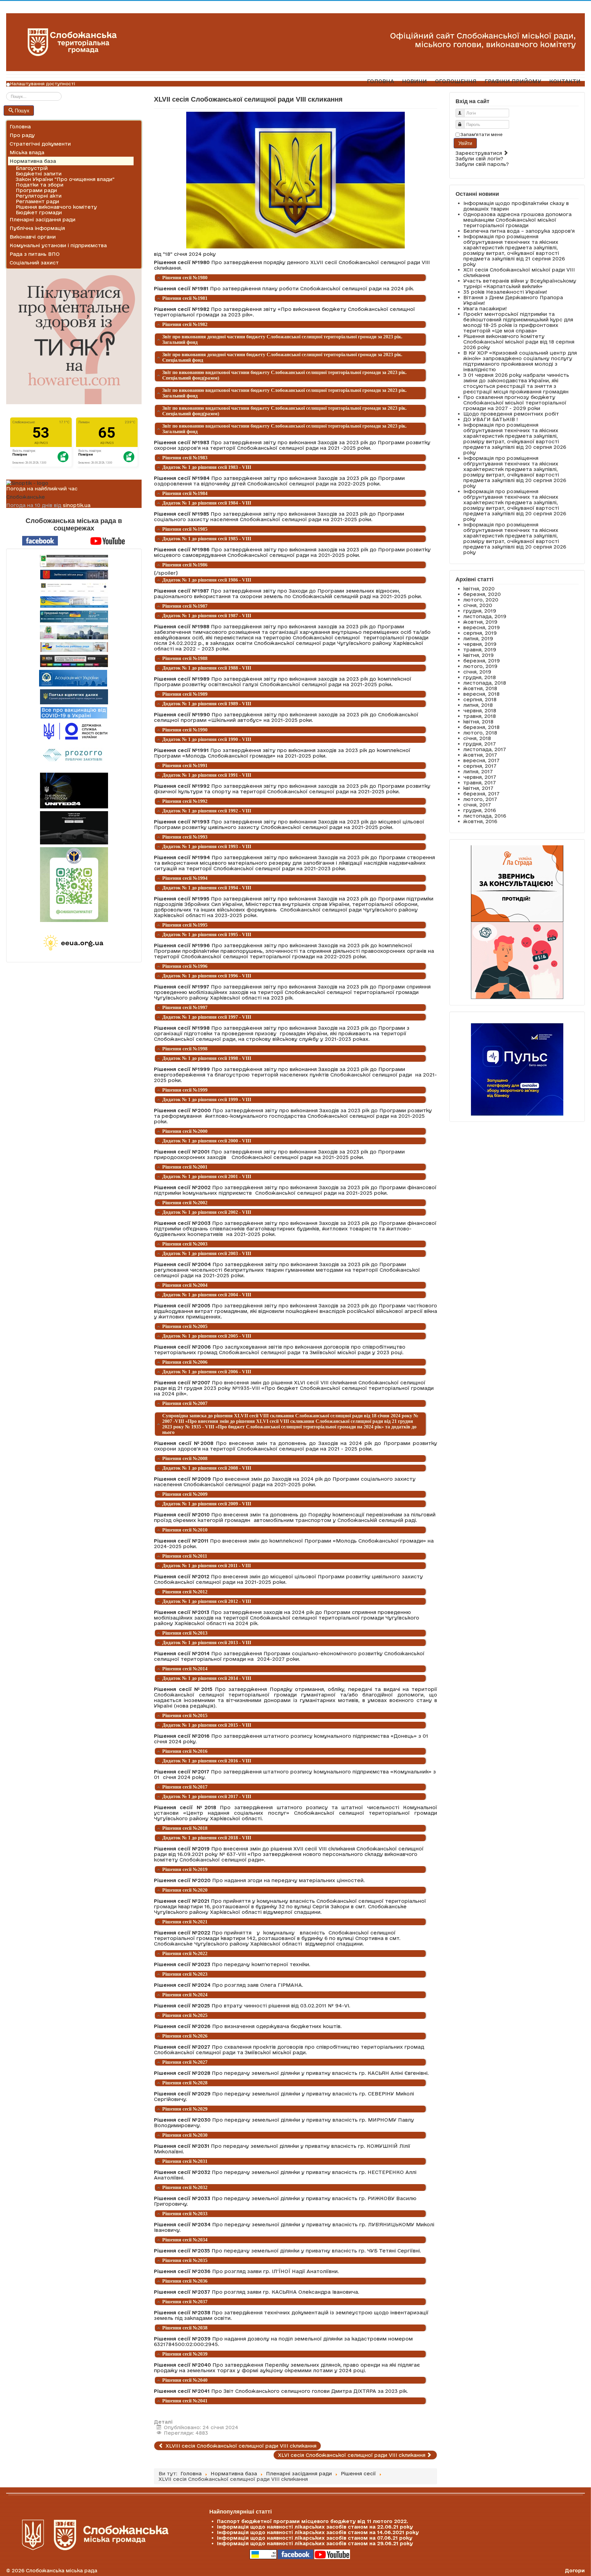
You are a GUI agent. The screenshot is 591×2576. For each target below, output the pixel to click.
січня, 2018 (477, 738)
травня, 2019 (480, 650)
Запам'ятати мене (482, 135)
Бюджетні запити (39, 174)
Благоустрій (32, 168)
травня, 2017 (480, 783)
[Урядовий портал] (74, 616)
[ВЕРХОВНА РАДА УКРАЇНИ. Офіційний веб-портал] (74, 602)
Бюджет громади (39, 212)
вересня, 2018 (481, 694)
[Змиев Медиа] (74, 661)
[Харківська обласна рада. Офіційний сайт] (74, 632)
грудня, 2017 (480, 744)
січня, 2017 (477, 805)
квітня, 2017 (478, 788)
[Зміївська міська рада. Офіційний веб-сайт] (74, 575)
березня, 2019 (482, 661)
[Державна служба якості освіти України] (74, 731)
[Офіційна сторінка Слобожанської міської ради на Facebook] (40, 540)
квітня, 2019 (478, 655)
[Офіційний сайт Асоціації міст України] (73, 678)
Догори (575, 2570)
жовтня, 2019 (480, 622)
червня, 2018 (480, 710)
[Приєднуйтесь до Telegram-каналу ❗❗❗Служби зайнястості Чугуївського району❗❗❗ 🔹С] (74, 885)
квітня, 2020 (479, 589)
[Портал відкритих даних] (74, 696)
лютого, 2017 (480, 799)
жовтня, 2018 (480, 688)
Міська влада (27, 152)
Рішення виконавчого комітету (56, 207)
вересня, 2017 (481, 760)
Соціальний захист (34, 263)
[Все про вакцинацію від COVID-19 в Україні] (74, 712)
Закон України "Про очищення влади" (65, 179)
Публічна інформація (37, 228)
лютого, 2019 (480, 666)
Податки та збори (40, 185)
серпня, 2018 (480, 699)
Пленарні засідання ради (42, 219)
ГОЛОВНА (380, 81)
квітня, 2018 (478, 722)
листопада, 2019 (485, 616)
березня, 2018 (481, 727)
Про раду (22, 135)
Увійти (465, 143)
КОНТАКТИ (565, 81)
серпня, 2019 (480, 633)
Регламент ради (37, 201)
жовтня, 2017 (480, 755)
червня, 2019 (480, 644)
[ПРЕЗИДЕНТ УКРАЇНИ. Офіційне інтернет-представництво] (74, 588)
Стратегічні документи (40, 144)
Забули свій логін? (479, 159)
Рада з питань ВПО (35, 254)
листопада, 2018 (485, 683)
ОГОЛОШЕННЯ (456, 81)
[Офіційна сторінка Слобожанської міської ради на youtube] (108, 540)
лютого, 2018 (480, 733)
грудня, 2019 (480, 611)
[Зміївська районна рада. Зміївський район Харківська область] (74, 647)
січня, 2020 (478, 605)
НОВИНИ (414, 81)
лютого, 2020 (481, 600)
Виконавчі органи (33, 237)
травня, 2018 (480, 716)
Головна (20, 127)
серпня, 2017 (480, 766)
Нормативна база (33, 161)
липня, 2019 (478, 638)
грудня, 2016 (480, 810)
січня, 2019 (477, 672)
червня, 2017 (480, 777)
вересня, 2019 (482, 627)
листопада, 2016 (485, 816)
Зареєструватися (480, 153)
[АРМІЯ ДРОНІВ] (74, 828)
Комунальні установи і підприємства (58, 245)
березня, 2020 (482, 594)
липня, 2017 (478, 771)
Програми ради (36, 190)
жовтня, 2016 (480, 821)
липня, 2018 (478, 705)
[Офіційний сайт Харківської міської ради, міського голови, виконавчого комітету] (74, 561)
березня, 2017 (481, 794)
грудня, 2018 (480, 677)
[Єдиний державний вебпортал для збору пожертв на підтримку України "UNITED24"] (74, 791)
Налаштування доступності (43, 84)
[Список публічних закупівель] (74, 756)
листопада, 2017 (485, 749)
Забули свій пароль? (482, 164)
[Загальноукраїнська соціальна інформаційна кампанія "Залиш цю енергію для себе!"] (74, 943)
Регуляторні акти (39, 196)
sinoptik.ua (77, 505)
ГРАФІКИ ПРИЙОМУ (513, 81)
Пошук (22, 110)
